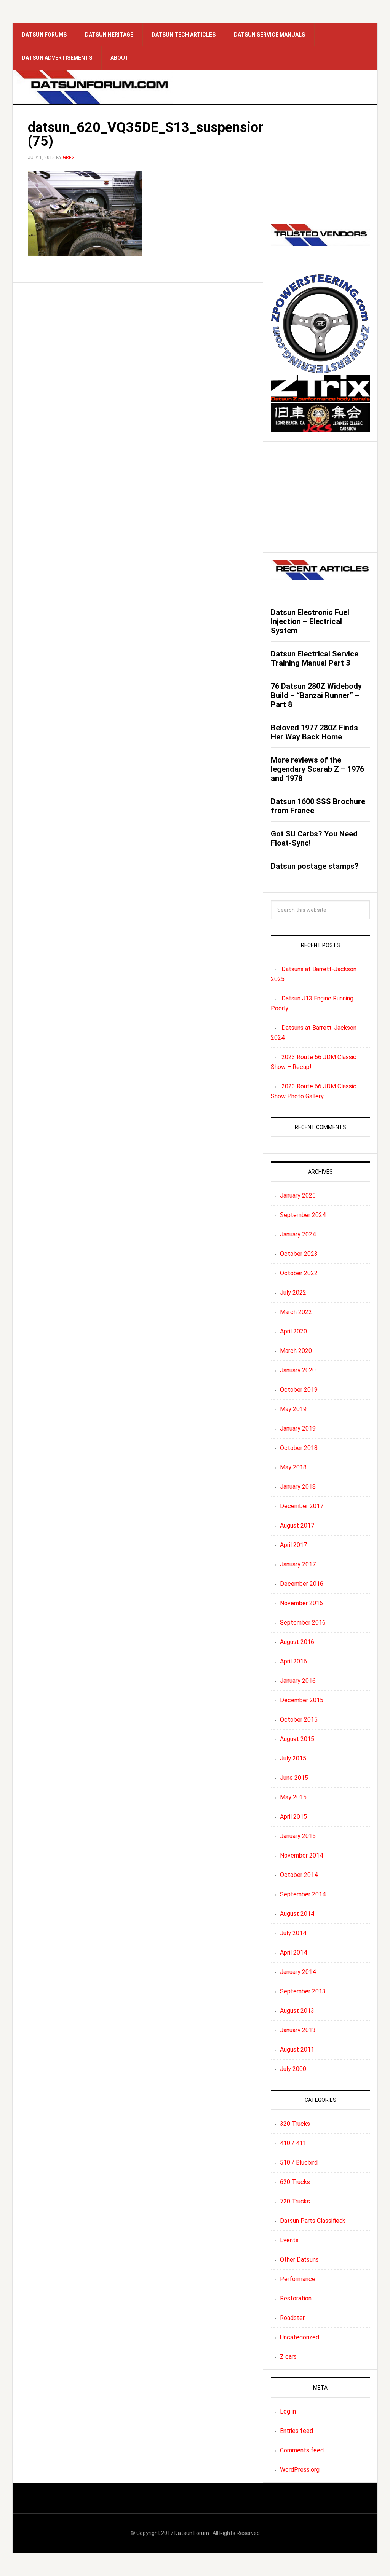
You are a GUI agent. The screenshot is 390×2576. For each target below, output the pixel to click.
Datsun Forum (192, 2533)
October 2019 (299, 1390)
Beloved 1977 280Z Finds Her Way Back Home (314, 732)
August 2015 (297, 1739)
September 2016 (303, 1623)
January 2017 (298, 1564)
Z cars (288, 2357)
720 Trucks (295, 2201)
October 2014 (299, 1875)
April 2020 (293, 1331)
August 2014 (297, 1914)
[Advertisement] (320, 161)
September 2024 (303, 1215)
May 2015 (293, 1797)
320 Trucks (295, 2124)
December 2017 (302, 1506)
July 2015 (293, 1758)
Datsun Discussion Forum (93, 87)
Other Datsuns (299, 2260)
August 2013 (297, 2011)
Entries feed (296, 2431)
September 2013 (303, 1991)
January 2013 (298, 2030)
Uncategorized (300, 2337)
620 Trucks (295, 2182)
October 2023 (299, 1254)
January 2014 (298, 1972)
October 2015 (299, 1720)
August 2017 (297, 1525)
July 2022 (293, 1293)
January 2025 (298, 1196)
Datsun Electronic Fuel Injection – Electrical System (310, 621)
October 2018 (299, 1448)
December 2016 (302, 1584)
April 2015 (293, 1817)
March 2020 (296, 1351)
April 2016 (293, 1661)
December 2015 (302, 1700)
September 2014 (303, 1894)
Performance (298, 2279)
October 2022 (299, 1273)
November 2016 (301, 1603)
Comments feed (302, 2450)
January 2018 (298, 1487)
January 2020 (298, 1370)
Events (289, 2240)
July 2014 (293, 1933)
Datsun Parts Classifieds (313, 2221)
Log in (288, 2411)
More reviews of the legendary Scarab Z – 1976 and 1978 (317, 769)
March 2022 (296, 1312)
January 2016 (298, 1681)
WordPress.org (300, 2470)
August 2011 (297, 2049)
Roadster (292, 2318)
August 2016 (297, 1642)
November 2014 (301, 1855)
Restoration (296, 2298)
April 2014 (293, 1952)
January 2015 (298, 1836)
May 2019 (293, 1409)
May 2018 (293, 1467)
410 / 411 (293, 2143)
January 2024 (298, 1234)
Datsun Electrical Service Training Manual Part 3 (315, 658)
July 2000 (293, 2069)
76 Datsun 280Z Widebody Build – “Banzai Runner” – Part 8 (316, 695)
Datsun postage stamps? (315, 866)
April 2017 (293, 1545)
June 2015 (294, 1778)
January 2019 (298, 1428)
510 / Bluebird (299, 2163)
